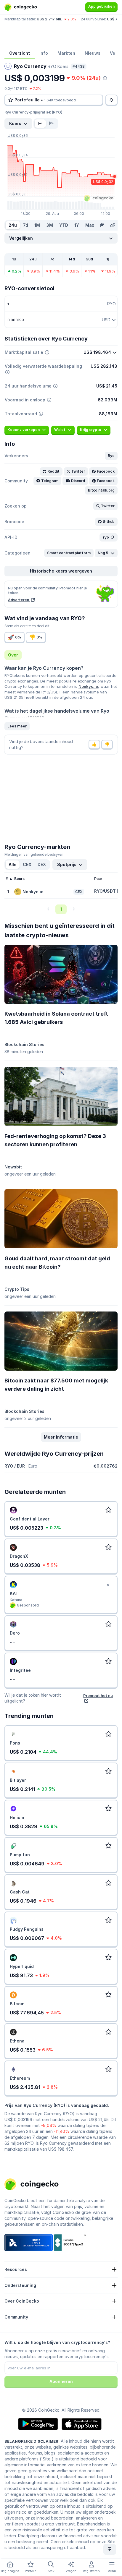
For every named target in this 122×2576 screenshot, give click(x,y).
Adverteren (19, 600)
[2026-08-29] (102, 225)
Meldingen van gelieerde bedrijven (34, 854)
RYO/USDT (105, 891)
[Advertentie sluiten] (108, 1585)
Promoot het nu (98, 1695)
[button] (111, 456)
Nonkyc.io (88, 686)
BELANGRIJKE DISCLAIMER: (32, 2441)
